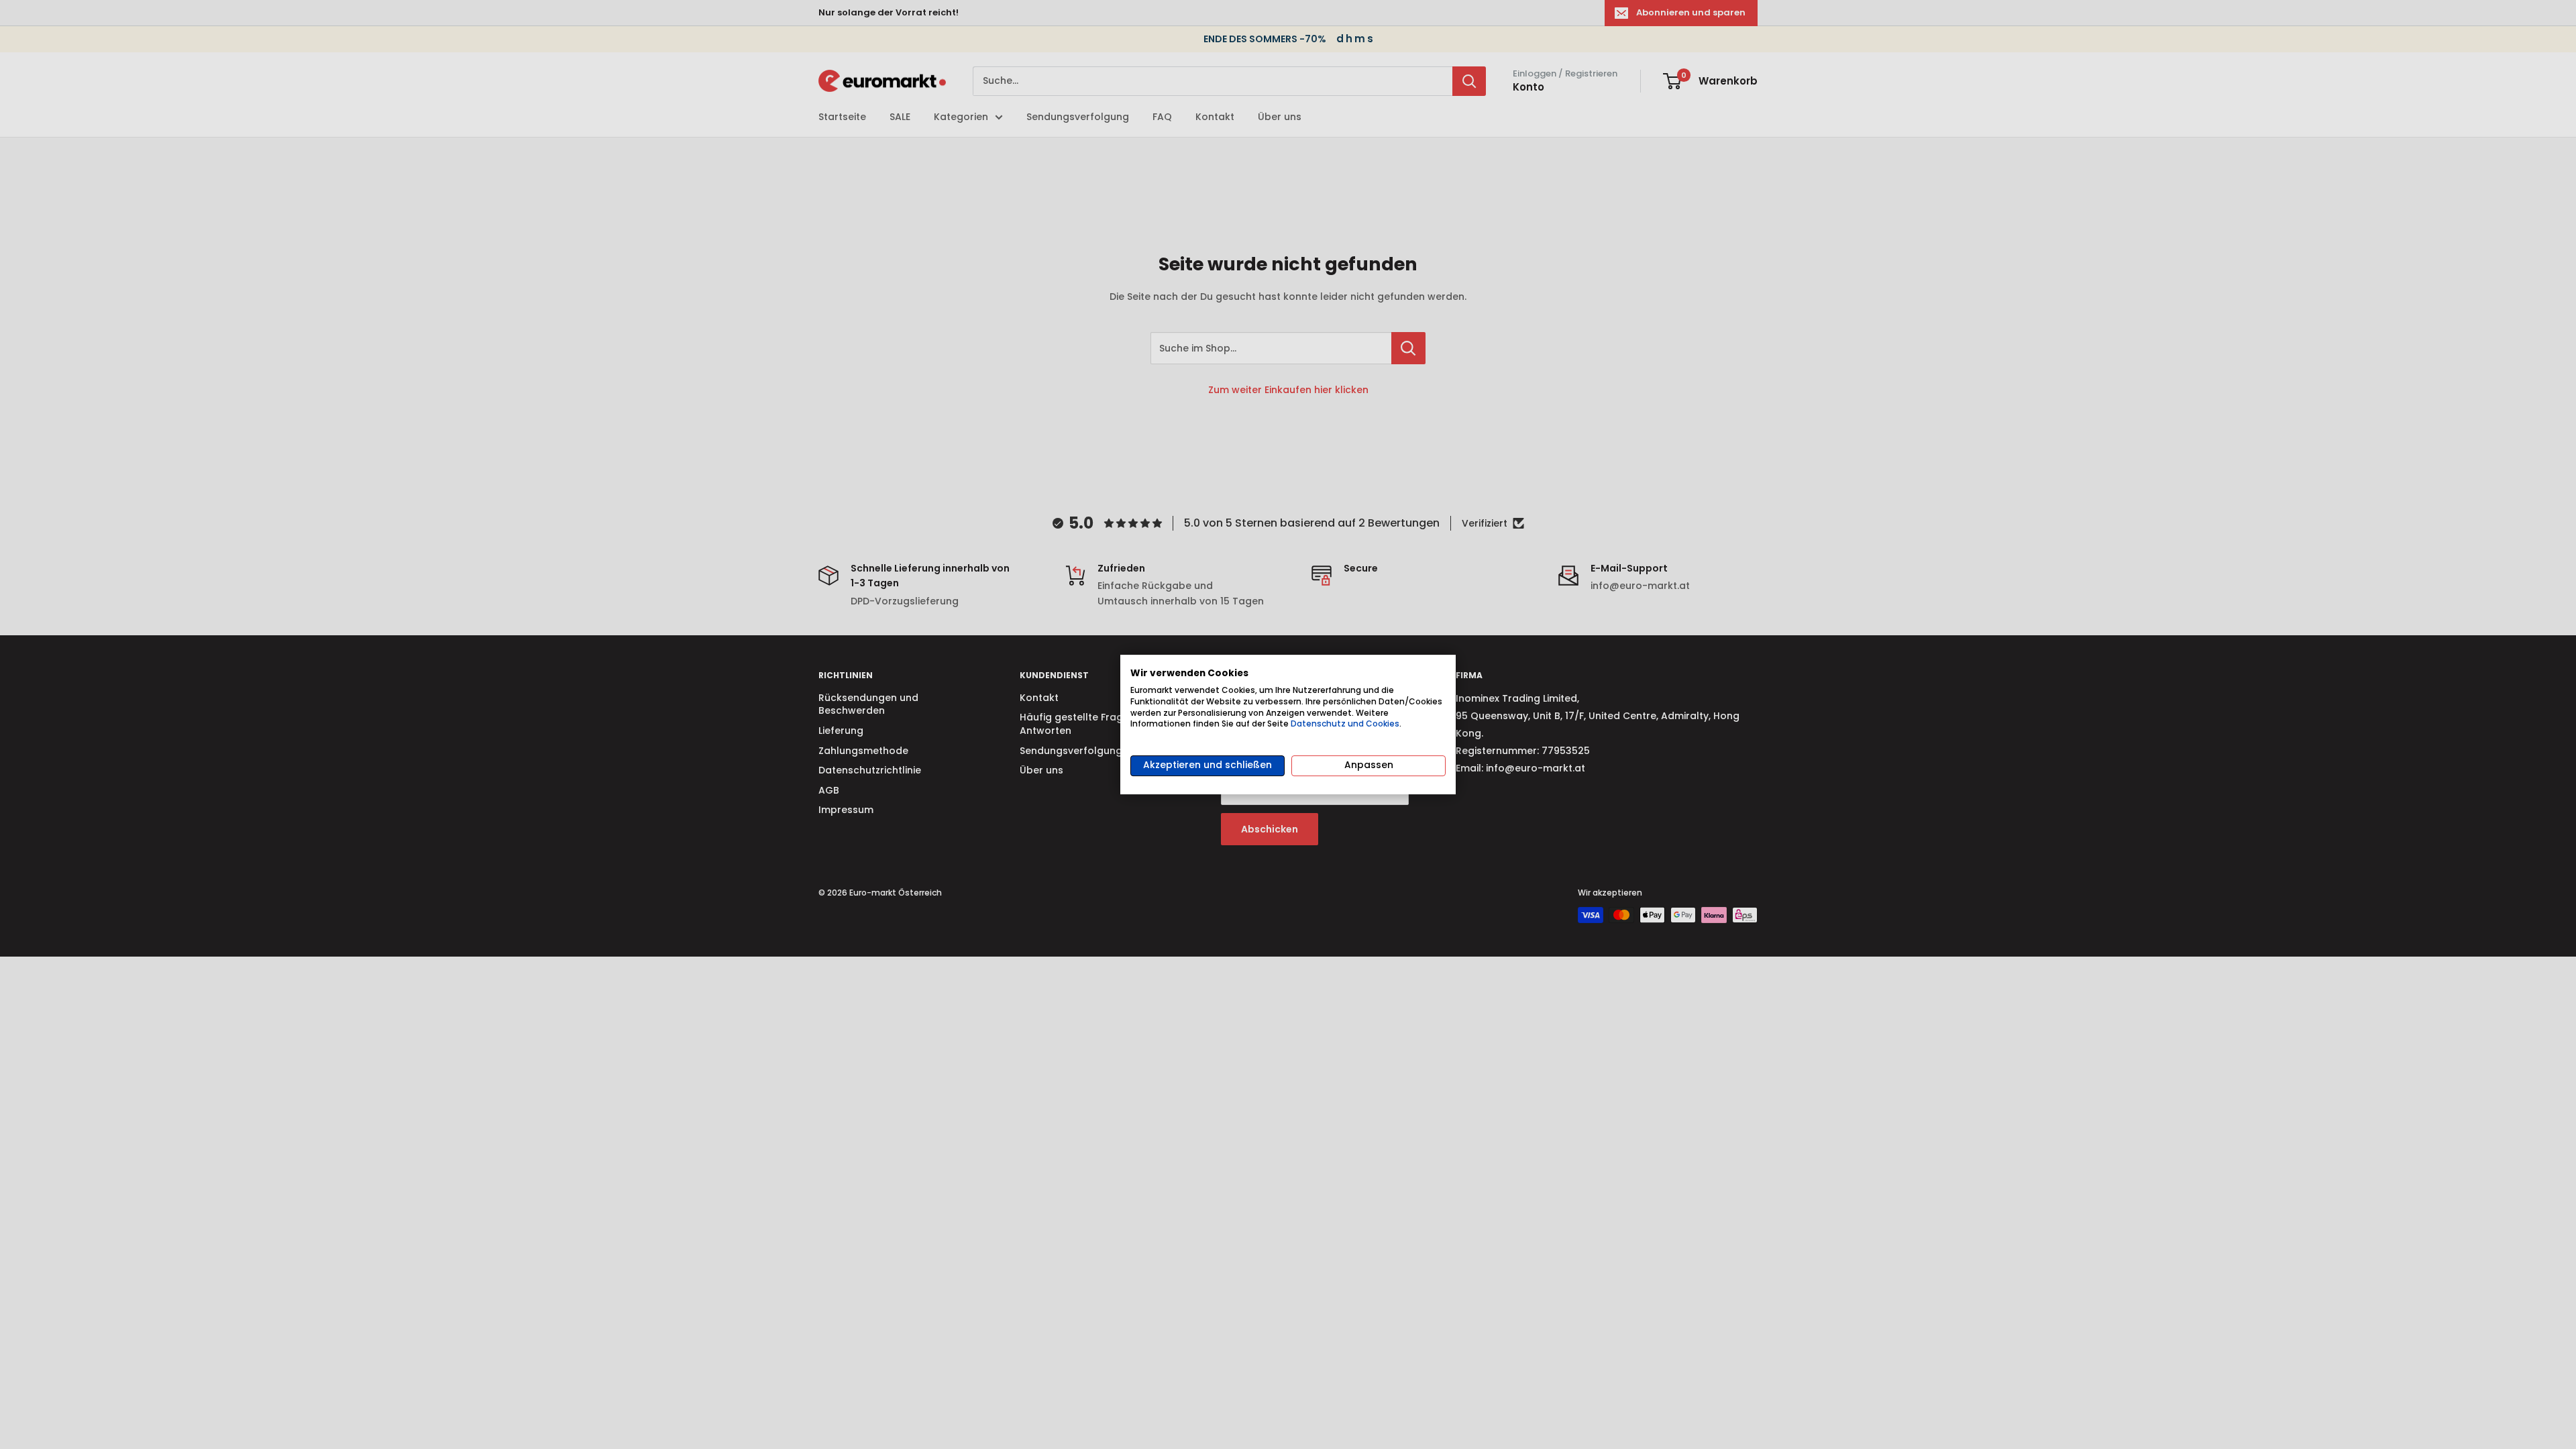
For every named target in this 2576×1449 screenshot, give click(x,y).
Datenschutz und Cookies (1345, 723)
